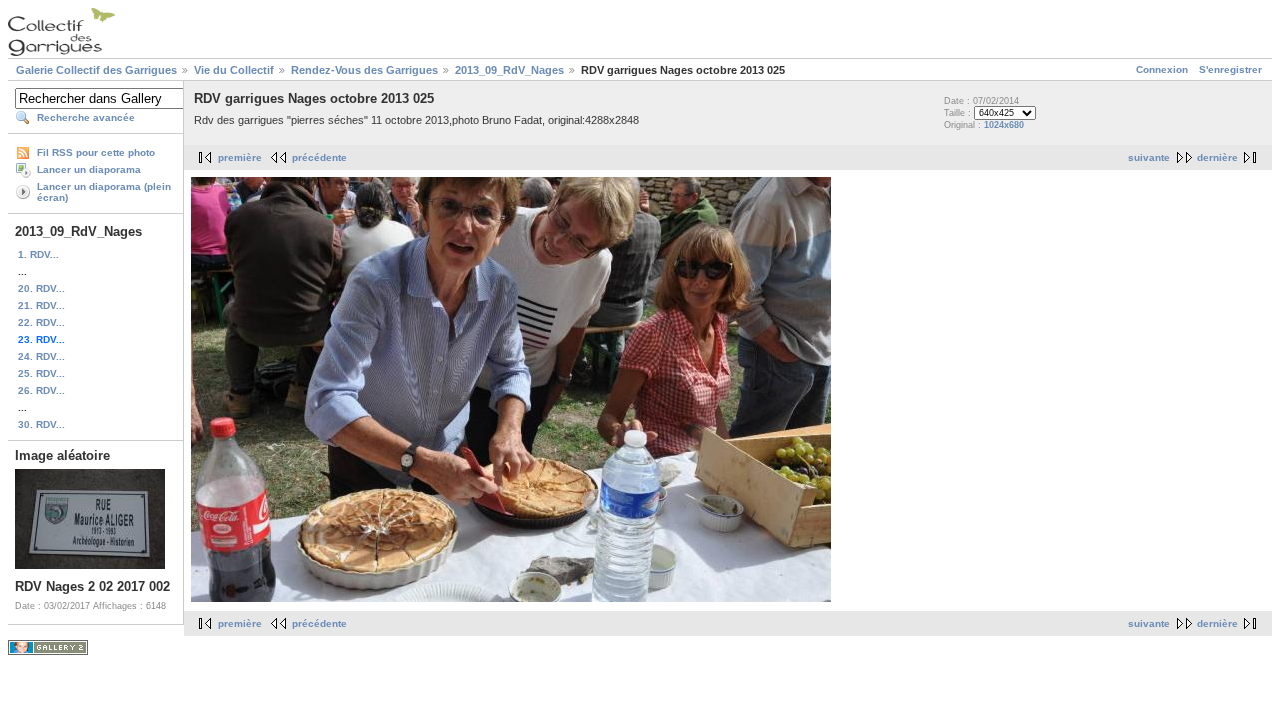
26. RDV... (41, 390)
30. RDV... (41, 424)
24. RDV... (41, 356)
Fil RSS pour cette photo (96, 152)
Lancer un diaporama (89, 169)
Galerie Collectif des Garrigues (96, 70)
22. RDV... (41, 322)
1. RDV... (38, 254)
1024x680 (1004, 125)
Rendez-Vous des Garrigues (364, 70)
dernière (1217, 157)
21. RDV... (41, 305)
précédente (319, 157)
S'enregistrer (1230, 69)
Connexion (1162, 69)
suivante (1149, 157)
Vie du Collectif (234, 70)
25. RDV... (41, 373)
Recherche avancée (86, 117)
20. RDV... (41, 288)
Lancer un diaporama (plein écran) (104, 192)
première (240, 157)
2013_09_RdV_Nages (509, 70)
